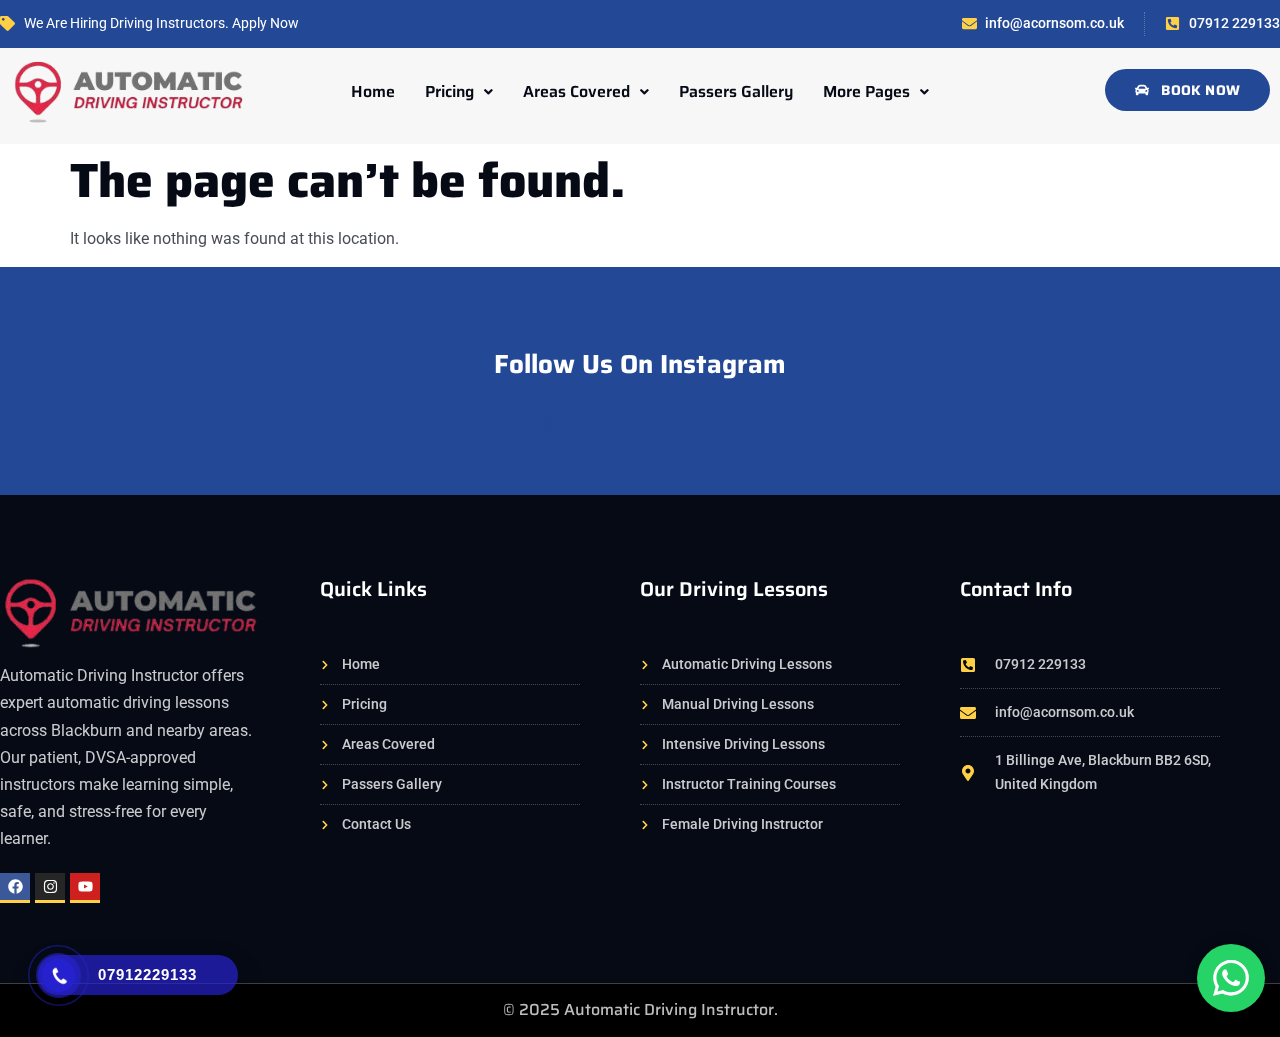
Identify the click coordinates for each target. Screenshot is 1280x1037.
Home (373, 91)
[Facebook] (15, 888)
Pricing (449, 91)
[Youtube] (85, 888)
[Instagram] (50, 888)
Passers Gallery (736, 91)
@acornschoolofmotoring (640, 422)
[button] (459, 92)
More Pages (866, 91)
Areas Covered (576, 91)
